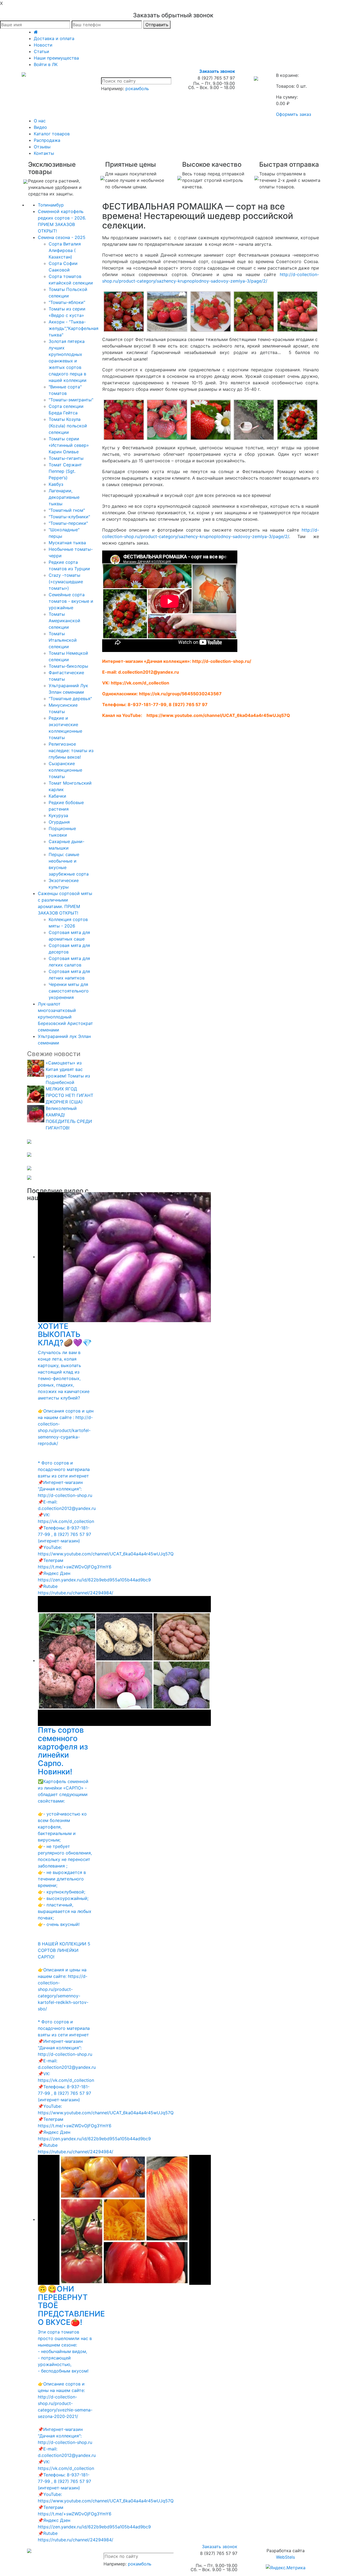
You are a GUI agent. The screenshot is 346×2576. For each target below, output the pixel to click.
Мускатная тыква (67, 543)
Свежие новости (54, 1054)
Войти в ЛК (46, 64)
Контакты (44, 153)
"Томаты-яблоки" (67, 302)
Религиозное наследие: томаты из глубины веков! (71, 750)
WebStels (285, 2557)
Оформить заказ (294, 114)
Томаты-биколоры (68, 666)
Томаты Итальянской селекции (63, 640)
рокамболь (137, 89)
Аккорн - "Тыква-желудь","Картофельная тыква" (74, 328)
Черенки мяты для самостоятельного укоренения (69, 991)
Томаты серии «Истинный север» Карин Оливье (69, 445)
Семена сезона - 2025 (62, 237)
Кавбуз (56, 484)
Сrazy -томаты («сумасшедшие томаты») (66, 582)
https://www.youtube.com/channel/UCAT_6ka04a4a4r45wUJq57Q (218, 715)
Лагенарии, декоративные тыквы (64, 497)
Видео (40, 127)
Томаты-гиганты (66, 458)
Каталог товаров (52, 134)
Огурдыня (59, 822)
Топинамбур (51, 205)
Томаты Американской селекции (64, 621)
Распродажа (47, 140)
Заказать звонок (217, 71)
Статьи (41, 51)
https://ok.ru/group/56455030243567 (180, 694)
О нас (40, 121)
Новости (43, 45)
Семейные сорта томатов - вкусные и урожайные (71, 601)
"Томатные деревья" (70, 699)
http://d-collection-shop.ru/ (222, 661)
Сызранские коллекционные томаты (65, 770)
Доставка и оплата (54, 38)
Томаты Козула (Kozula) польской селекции (68, 426)
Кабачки (57, 796)
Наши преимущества (56, 58)
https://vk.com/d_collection (140, 683)
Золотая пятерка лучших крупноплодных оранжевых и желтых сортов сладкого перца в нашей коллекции (68, 361)
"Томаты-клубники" (69, 517)
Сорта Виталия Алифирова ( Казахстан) (65, 250)
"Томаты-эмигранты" (71, 400)
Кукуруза (58, 815)
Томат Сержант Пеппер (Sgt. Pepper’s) (65, 471)
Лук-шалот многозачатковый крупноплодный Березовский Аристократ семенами (65, 1017)
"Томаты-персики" (68, 523)
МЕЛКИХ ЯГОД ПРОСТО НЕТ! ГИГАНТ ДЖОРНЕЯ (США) (69, 1095)
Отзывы (42, 147)
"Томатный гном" (67, 510)
